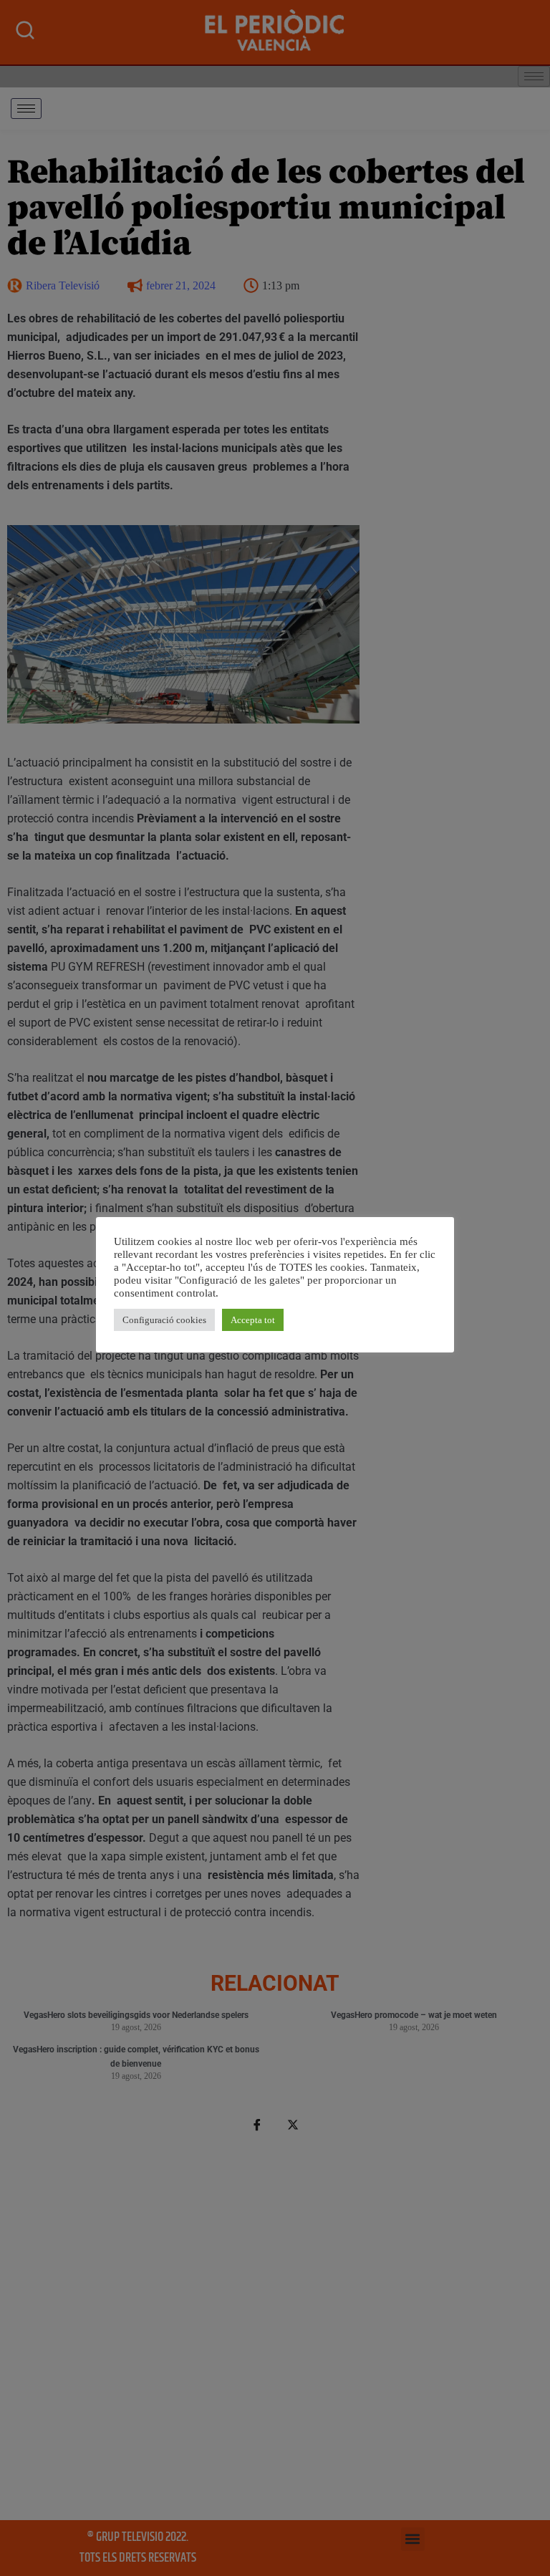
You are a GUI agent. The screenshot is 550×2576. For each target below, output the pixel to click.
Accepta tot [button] (253, 1320)
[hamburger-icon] (26, 109)
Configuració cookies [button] (164, 1320)
